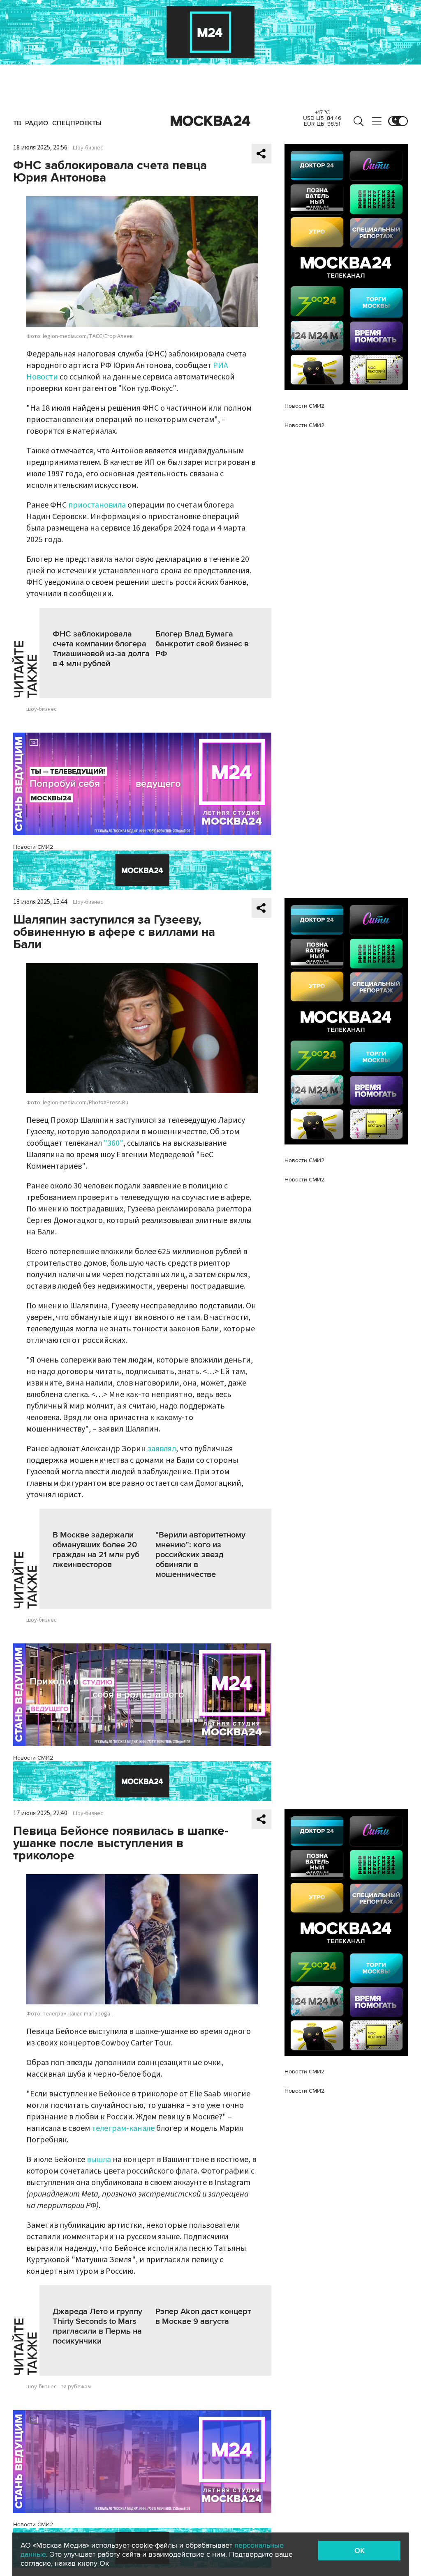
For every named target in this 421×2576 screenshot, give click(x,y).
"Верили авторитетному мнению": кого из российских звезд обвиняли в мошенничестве (200, 1555)
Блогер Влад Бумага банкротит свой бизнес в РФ (202, 644)
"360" (113, 1143)
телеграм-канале (123, 2128)
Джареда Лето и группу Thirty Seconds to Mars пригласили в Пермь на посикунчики (97, 2326)
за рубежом (76, 2387)
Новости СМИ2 (33, 847)
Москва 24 (210, 121)
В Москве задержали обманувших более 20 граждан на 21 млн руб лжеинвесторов (96, 1550)
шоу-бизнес (42, 709)
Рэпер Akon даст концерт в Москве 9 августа (203, 2316)
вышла (99, 2160)
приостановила (97, 505)
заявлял (162, 1449)
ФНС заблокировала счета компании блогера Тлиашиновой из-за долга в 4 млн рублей (101, 649)
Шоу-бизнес (88, 148)
